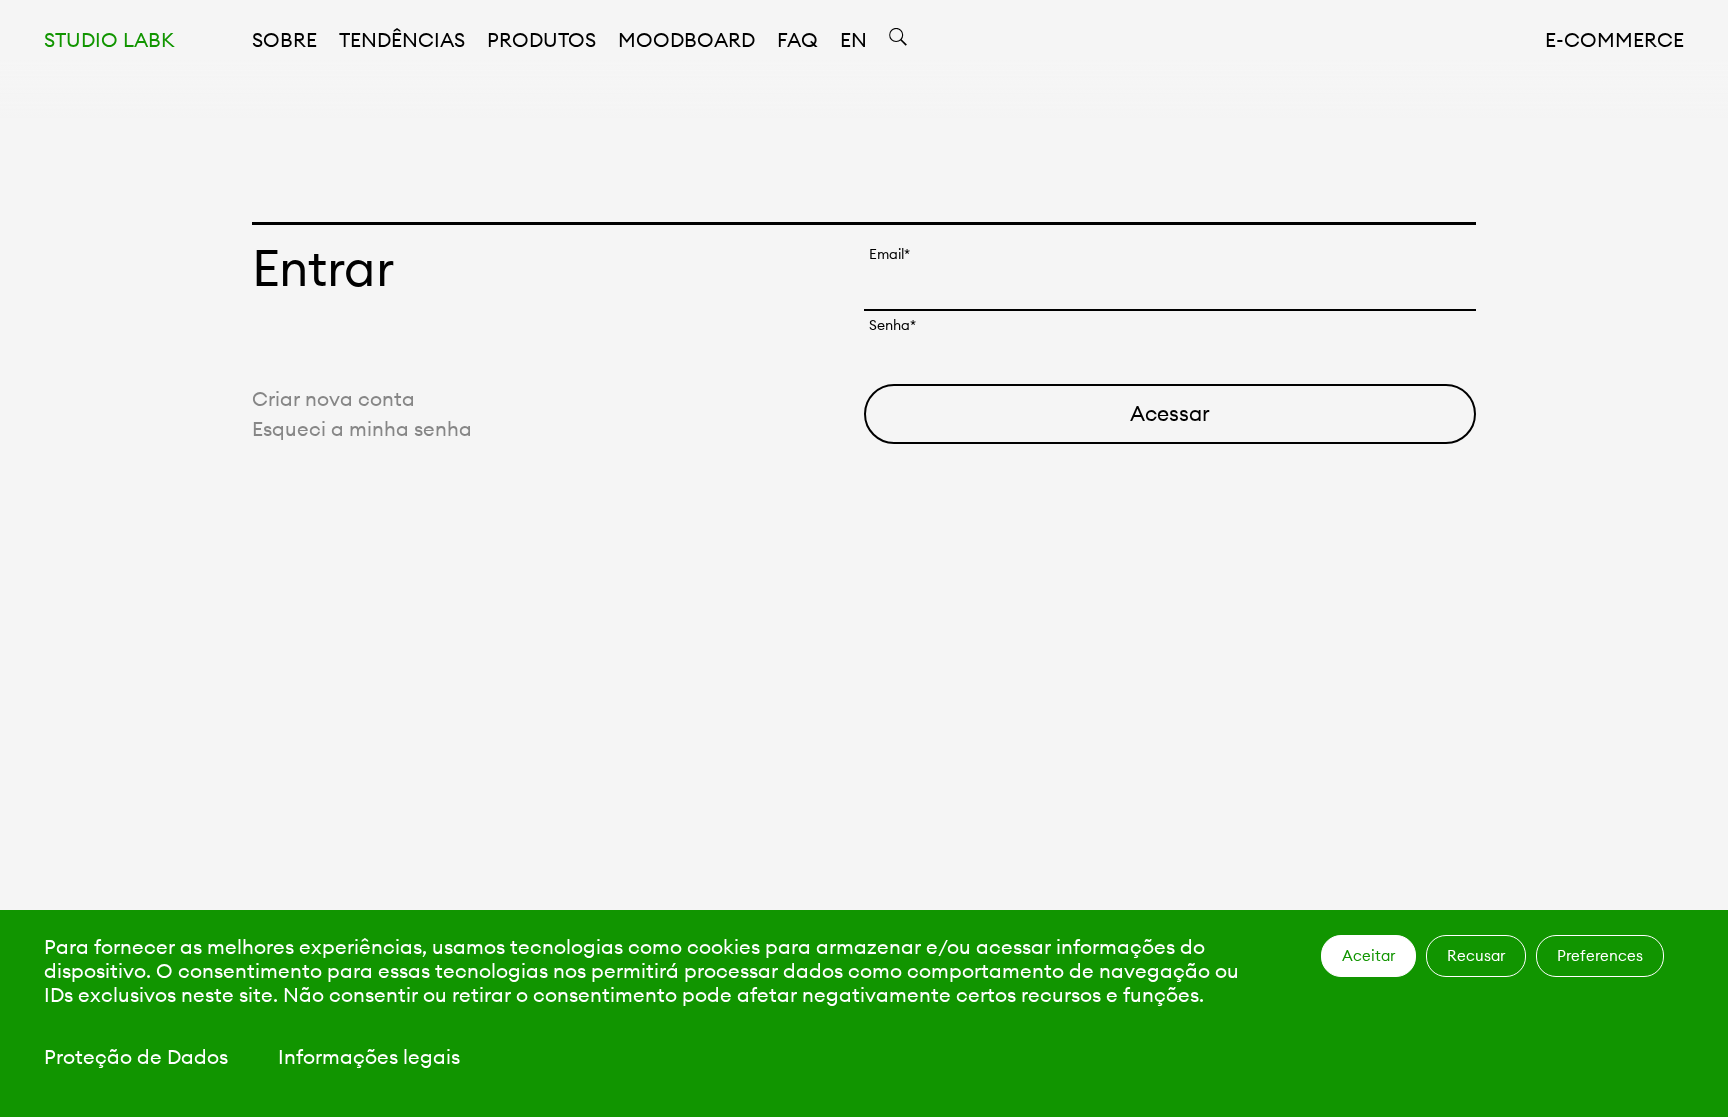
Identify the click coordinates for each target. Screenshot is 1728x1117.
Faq (797, 39)
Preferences (1600, 955)
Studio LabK (109, 39)
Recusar (1476, 955)
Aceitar (1368, 955)
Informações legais (369, 1056)
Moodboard (686, 39)
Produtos (541, 39)
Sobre (284, 39)
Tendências (402, 39)
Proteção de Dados (136, 1056)
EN (853, 39)
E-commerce (1614, 39)
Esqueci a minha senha (362, 428)
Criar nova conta (333, 398)
